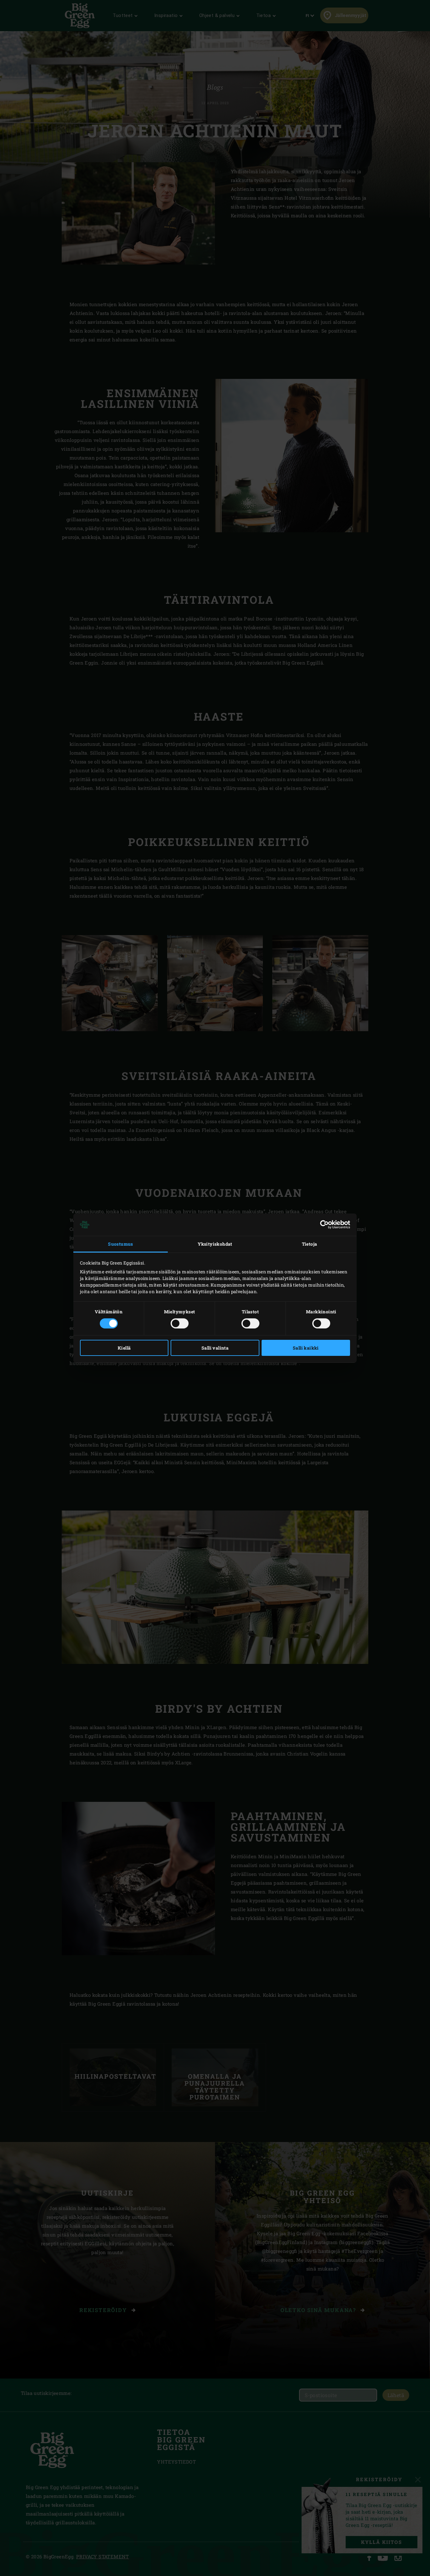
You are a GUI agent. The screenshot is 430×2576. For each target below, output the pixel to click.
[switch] (180, 1323)
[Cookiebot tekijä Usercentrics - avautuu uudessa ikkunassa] (322, 1225)
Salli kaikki (306, 1348)
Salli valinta (215, 1348)
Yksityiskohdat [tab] (215, 1244)
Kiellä (124, 1348)
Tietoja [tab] (310, 1244)
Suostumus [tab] (121, 1244)
